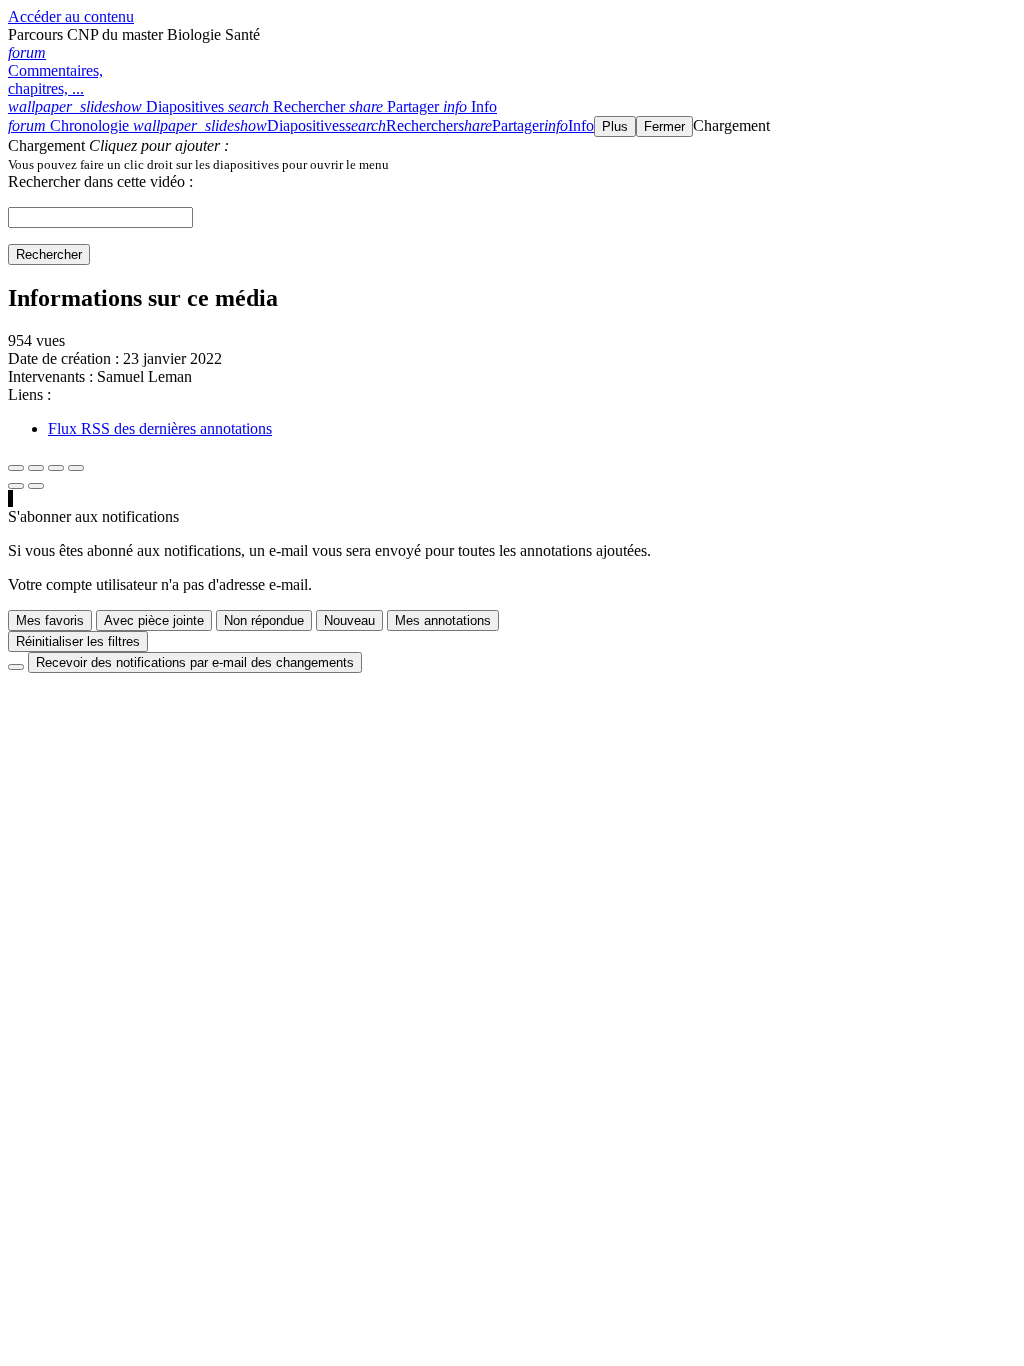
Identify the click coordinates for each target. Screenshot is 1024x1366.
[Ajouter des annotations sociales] (16, 486)
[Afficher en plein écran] (16, 468)
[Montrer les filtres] (36, 468)
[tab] (118, 106)
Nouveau (349, 620)
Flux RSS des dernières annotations (160, 428)
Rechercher (49, 254)
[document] (512, 164)
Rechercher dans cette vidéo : (100, 181)
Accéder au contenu (71, 16)
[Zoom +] (76, 468)
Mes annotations (443, 620)
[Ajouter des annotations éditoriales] (36, 486)
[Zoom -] (56, 468)
